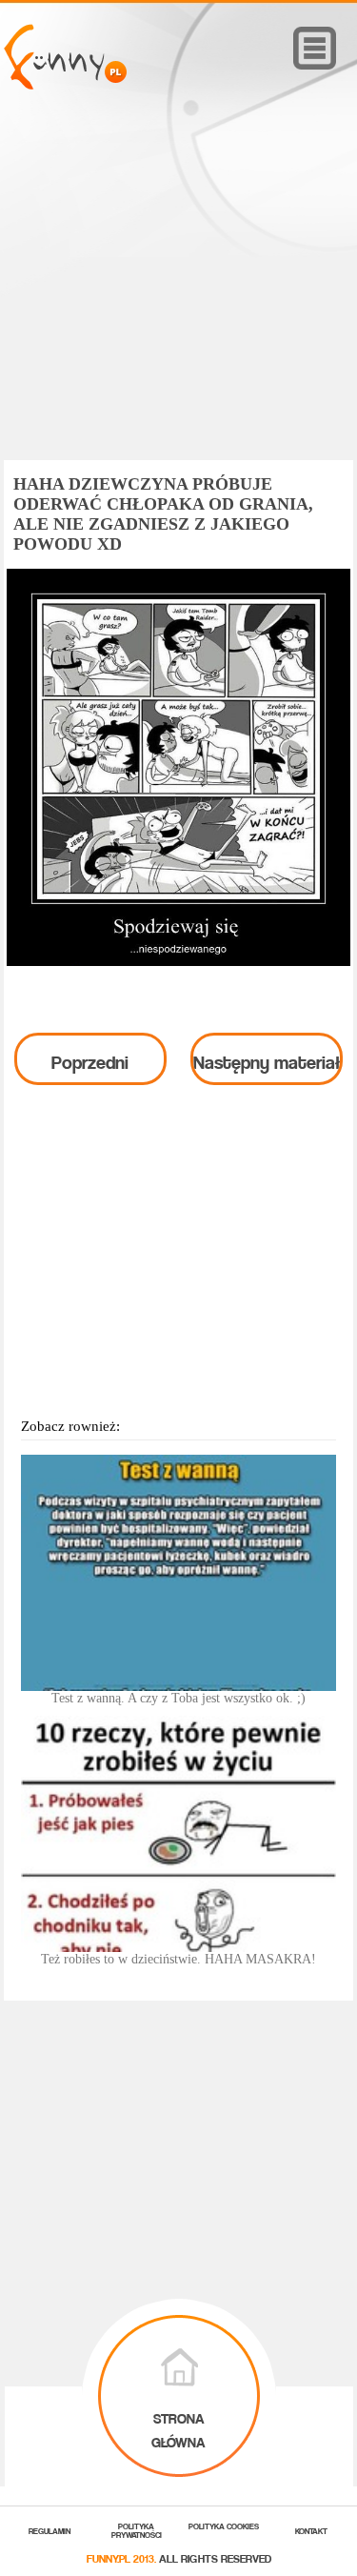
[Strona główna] (65, 84)
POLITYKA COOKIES (224, 2525)
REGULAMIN (50, 2530)
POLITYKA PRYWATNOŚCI (137, 2529)
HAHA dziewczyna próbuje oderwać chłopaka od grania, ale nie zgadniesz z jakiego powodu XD (163, 514)
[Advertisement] (179, 302)
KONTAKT (311, 2530)
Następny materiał (267, 1058)
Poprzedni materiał (90, 1064)
